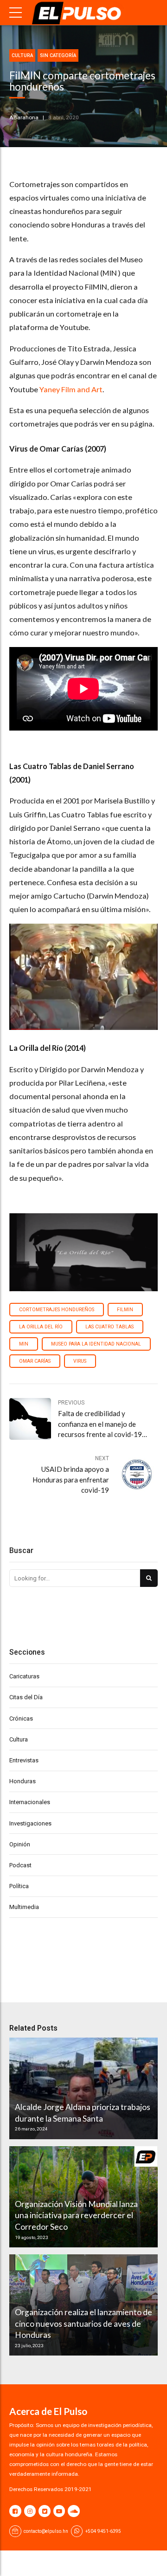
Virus (80, 1361)
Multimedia (24, 1907)
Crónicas (21, 1718)
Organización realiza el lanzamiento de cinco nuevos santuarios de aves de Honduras (83, 2324)
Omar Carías (35, 1361)
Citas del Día (26, 1697)
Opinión (20, 1844)
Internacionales (30, 1802)
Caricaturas (24, 1676)
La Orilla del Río (41, 1327)
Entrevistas (24, 1760)
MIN (24, 1344)
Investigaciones (30, 1823)
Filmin (125, 1310)
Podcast (20, 1865)
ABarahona (24, 117)
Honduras (22, 1781)
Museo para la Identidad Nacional (96, 1344)
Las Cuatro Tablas (109, 1327)
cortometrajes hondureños (57, 1310)
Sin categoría (58, 55)
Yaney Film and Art (71, 389)
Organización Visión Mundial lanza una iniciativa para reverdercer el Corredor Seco (76, 2215)
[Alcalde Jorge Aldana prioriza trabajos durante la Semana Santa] (82, 2088)
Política (19, 1886)
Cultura (22, 55)
